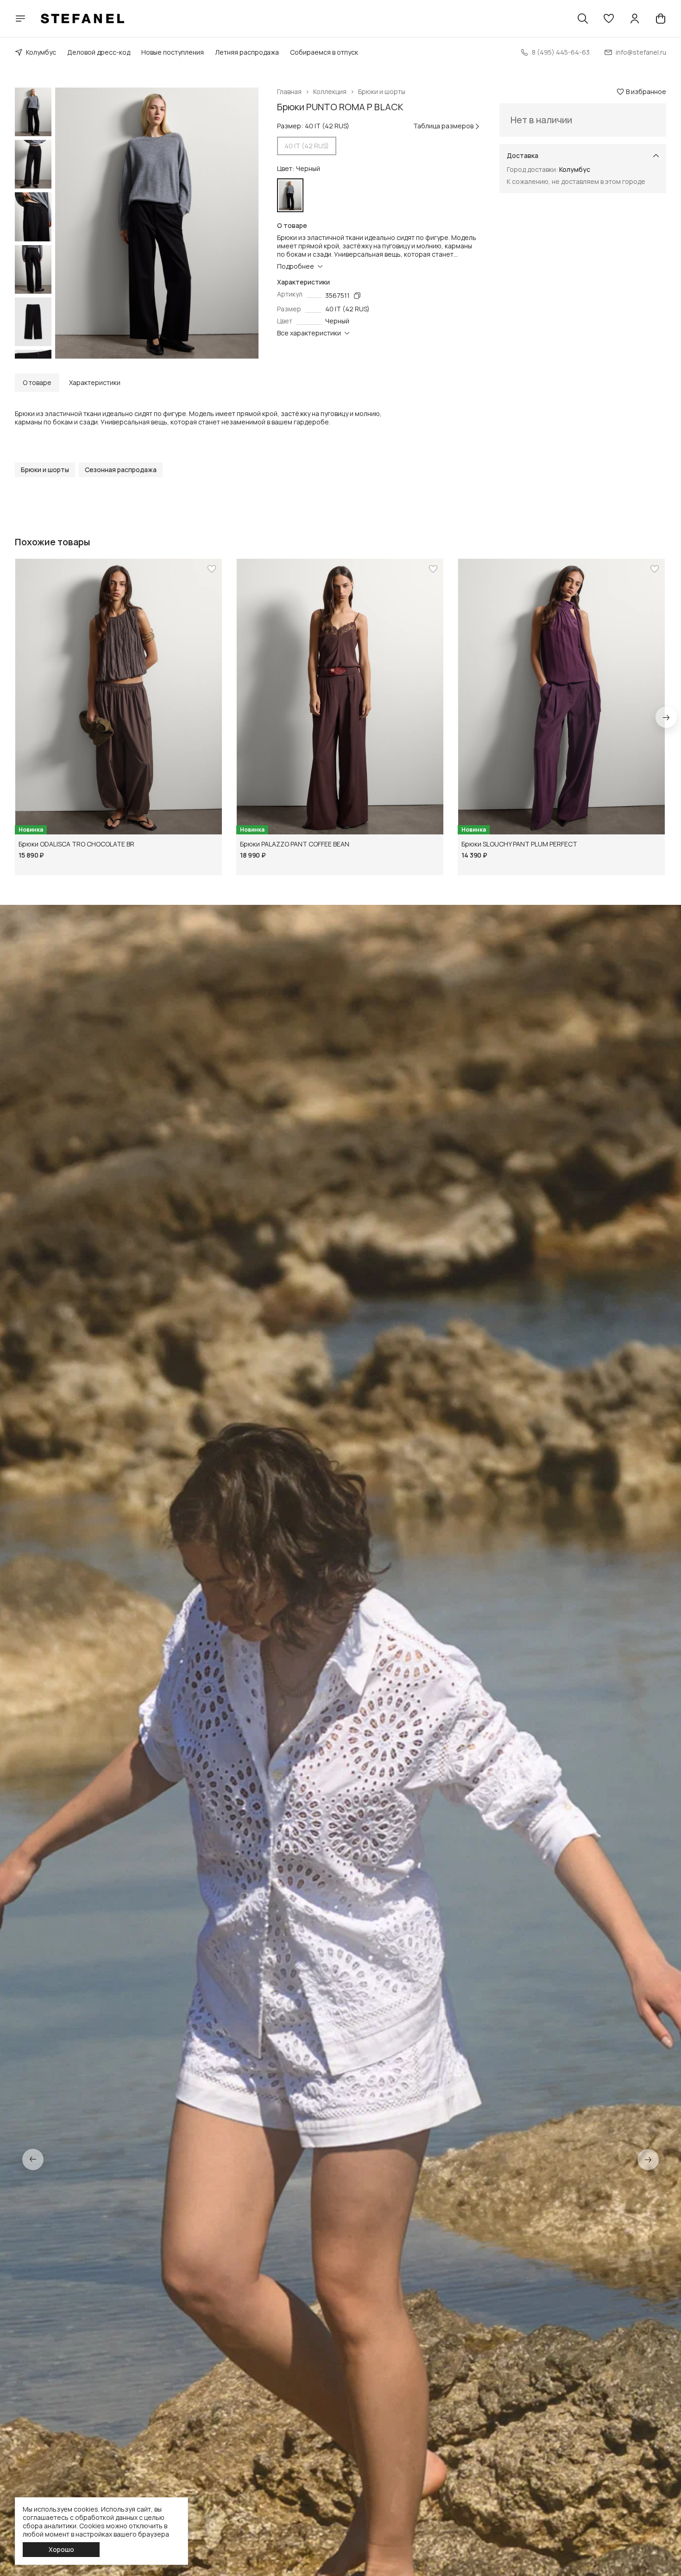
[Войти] (635, 19)
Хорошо (61, 2549)
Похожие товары (53, 542)
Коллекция (330, 92)
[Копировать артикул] (357, 296)
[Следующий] (666, 717)
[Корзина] (661, 19)
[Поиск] (583, 19)
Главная (289, 92)
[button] (609, 19)
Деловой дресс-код (99, 52)
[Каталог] (20, 19)
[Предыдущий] (33, 2159)
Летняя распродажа (247, 52)
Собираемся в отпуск (324, 52)
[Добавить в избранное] (212, 569)
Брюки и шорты (382, 92)
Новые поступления (173, 52)
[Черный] (290, 195)
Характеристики (95, 382)
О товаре (37, 382)
